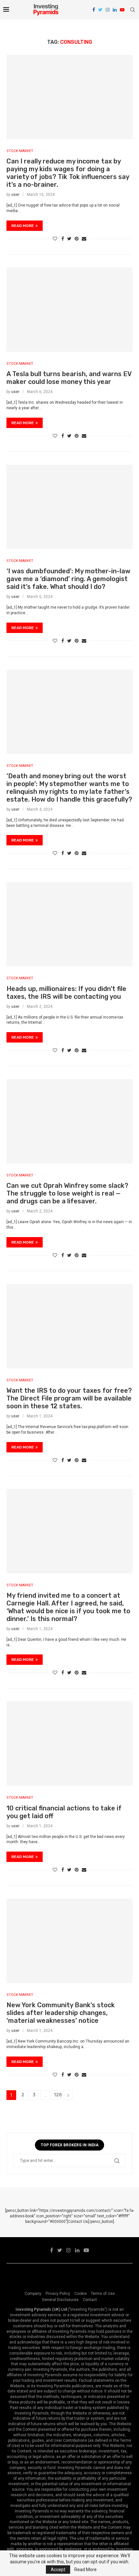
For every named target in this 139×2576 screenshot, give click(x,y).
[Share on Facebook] (63, 239)
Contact (90, 2300)
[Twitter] (100, 10)
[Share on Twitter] (69, 239)
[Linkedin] (115, 10)
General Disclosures (60, 2300)
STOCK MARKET (20, 151)
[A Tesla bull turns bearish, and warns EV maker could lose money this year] (69, 310)
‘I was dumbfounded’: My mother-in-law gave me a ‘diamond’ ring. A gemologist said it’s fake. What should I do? (68, 579)
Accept (58, 2570)
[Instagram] (108, 10)
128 (58, 2095)
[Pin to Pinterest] (77, 239)
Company (33, 2294)
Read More (86, 2570)
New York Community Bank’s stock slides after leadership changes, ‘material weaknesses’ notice (61, 2013)
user (15, 195)
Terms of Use (103, 2294)
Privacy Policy (58, 2294)
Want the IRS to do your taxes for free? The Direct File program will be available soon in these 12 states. (69, 1398)
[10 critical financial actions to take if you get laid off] (69, 1744)
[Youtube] (122, 10)
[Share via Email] (84, 239)
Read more (23, 226)
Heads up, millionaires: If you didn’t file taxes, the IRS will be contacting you (66, 993)
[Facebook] (94, 10)
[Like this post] (55, 239)
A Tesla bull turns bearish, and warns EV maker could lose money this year (69, 378)
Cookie (80, 2294)
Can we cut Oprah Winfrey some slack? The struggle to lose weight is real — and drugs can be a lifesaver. (67, 1193)
